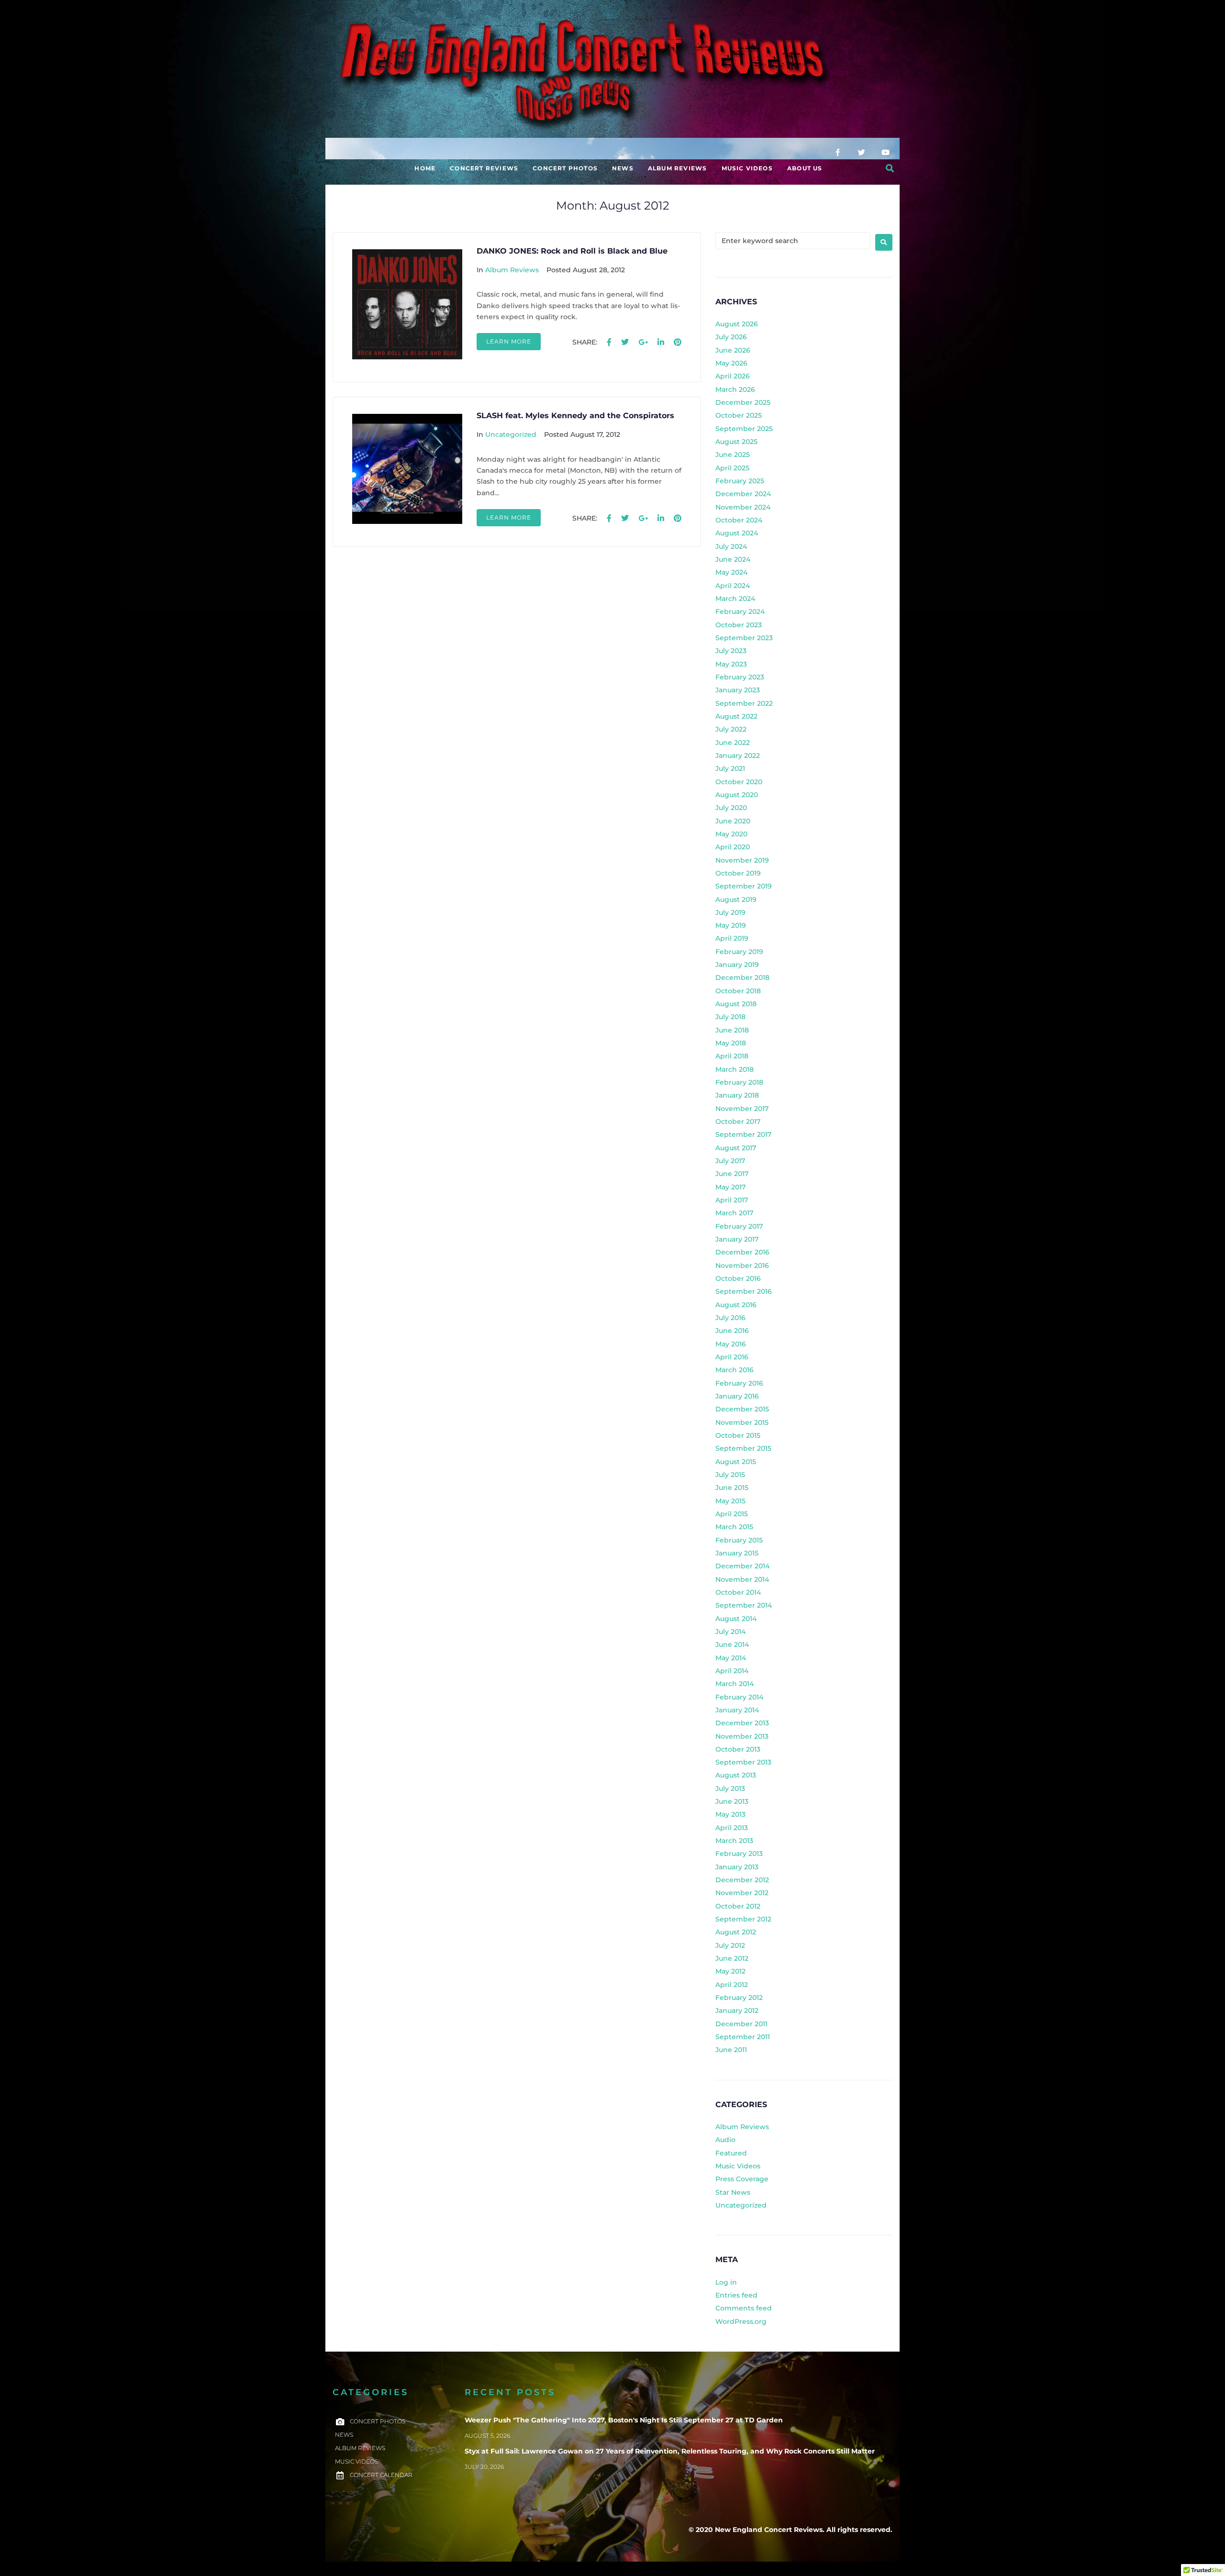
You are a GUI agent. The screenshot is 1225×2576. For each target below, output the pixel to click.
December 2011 (741, 2024)
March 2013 (734, 1841)
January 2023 (738, 690)
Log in (726, 2282)
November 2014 (742, 1579)
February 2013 (739, 1854)
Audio (725, 2140)
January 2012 (737, 2010)
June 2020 (733, 821)
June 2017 (732, 1174)
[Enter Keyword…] (890, 168)
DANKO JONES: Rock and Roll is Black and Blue (572, 251)
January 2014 (737, 1710)
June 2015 (732, 1488)
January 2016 (737, 1396)
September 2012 (743, 1919)
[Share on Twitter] (625, 343)
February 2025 (740, 481)
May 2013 (730, 1814)
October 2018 (738, 991)
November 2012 (742, 1893)
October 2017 (738, 1121)
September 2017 (743, 1134)
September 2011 (743, 2037)
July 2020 (731, 808)
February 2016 (739, 1383)
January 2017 (737, 1239)
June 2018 (732, 1030)
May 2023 (731, 664)
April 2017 (732, 1200)
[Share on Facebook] (609, 343)
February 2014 (739, 1697)
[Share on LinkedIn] (661, 343)
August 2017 (736, 1148)
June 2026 (733, 350)
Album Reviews (512, 270)
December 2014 (742, 1566)
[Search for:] (793, 241)
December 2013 (742, 1723)
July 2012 (730, 1945)
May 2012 (730, 1971)
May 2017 (730, 1187)
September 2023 (744, 638)
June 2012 (732, 1958)
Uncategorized (511, 434)
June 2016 (732, 1331)
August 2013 (736, 1775)
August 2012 (736, 1932)
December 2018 (742, 977)
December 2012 (742, 1880)
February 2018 (739, 1082)
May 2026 (731, 363)
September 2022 (744, 703)
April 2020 (733, 847)
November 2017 (742, 1109)
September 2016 (744, 1291)
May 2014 (731, 1658)
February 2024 (740, 611)
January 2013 (737, 1867)
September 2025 (744, 429)
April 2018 (732, 1056)
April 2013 (732, 1828)
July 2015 (730, 1475)
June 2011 (731, 2050)
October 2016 (738, 1278)
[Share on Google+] (643, 343)
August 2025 (736, 442)
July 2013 (730, 1788)
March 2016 (735, 1370)
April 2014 (732, 1671)
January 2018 (737, 1095)
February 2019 (739, 952)
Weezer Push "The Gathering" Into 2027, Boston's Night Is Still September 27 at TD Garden (624, 2420)
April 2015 (732, 1514)
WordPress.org (741, 2321)
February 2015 (739, 1540)
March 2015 (734, 1527)
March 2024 (735, 599)
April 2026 (733, 376)
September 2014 (744, 1605)
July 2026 (731, 337)
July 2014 (730, 1632)
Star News (733, 2192)
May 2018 (731, 1043)
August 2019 (736, 899)
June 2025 (733, 455)
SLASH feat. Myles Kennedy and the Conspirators (575, 416)
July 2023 (731, 651)
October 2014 (738, 1592)
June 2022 (733, 743)
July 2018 (730, 1017)
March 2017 (734, 1213)
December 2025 (743, 402)
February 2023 (740, 677)
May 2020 (731, 834)
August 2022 (736, 716)
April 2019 (732, 938)
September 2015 (743, 1448)
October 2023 (739, 625)
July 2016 (730, 1318)
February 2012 (739, 1998)
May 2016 (731, 1344)
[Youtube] (885, 152)
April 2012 (732, 1985)
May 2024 (731, 572)
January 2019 (737, 965)
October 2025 (739, 415)
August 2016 (736, 1305)
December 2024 (743, 494)
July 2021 (730, 768)
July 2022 (731, 729)
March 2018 (735, 1069)
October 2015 (738, 1435)
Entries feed (736, 2295)
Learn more (509, 341)
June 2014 (732, 1644)
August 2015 (736, 1462)
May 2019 (731, 925)
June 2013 (732, 1801)
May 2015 (730, 1501)
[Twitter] (861, 152)
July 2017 (730, 1161)
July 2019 (730, 912)
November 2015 (742, 1422)
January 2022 (738, 755)
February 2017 (739, 1226)
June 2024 (733, 559)
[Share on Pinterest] (678, 343)
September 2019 (744, 886)
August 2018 (736, 1004)
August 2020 (737, 795)
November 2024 (743, 507)
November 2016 (742, 1266)
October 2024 (739, 520)
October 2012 (738, 1906)
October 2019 (738, 873)
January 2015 (737, 1553)
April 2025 (732, 468)
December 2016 (742, 1252)
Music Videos (738, 2166)
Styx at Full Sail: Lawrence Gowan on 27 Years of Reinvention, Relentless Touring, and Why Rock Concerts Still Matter (670, 2451)
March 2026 (735, 389)
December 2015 (742, 1409)
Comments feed (744, 2308)
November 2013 (742, 1736)
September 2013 (743, 1762)
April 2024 (733, 586)
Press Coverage (742, 2179)
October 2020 (739, 782)
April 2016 (732, 1357)
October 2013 (738, 1749)
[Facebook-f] (837, 152)
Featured (731, 2153)
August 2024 (737, 533)
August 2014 (736, 1619)
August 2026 (737, 324)
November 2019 (742, 860)
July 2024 (731, 546)
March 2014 (735, 1684)
